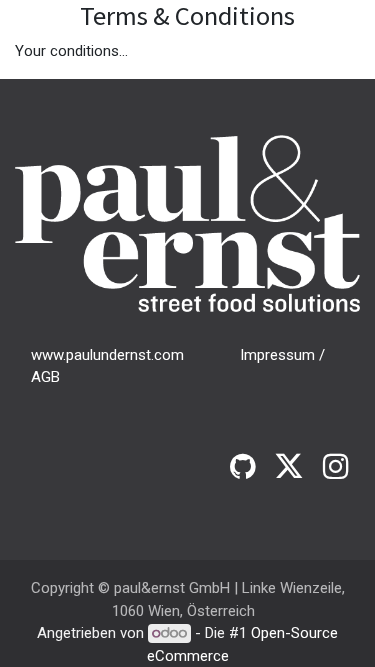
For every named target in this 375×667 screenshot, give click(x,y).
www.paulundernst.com (107, 355)
